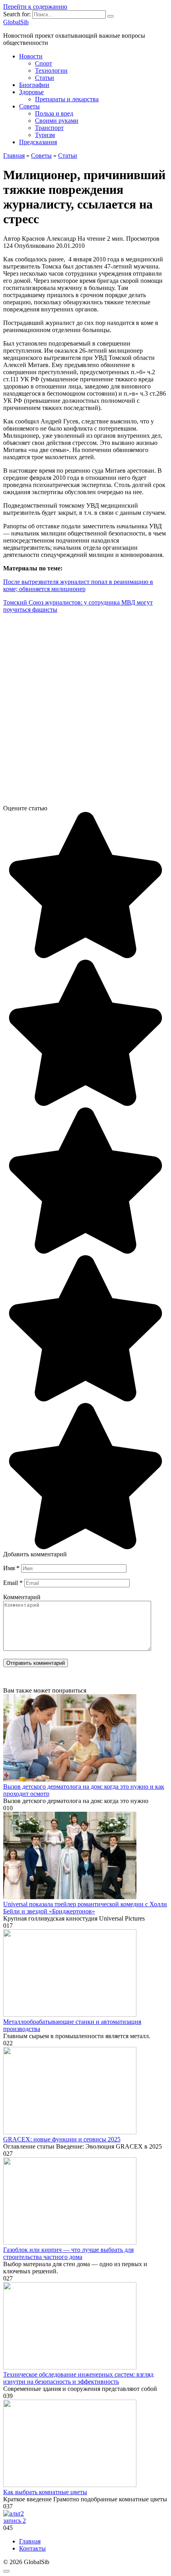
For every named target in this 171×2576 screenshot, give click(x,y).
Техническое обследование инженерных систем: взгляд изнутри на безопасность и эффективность (78, 2378)
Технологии (51, 71)
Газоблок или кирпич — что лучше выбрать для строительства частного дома (68, 2253)
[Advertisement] (85, 712)
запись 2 (15, 2521)
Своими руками (57, 121)
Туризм (45, 135)
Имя (11, 1568)
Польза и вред (54, 113)
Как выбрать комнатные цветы (45, 2492)
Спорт (44, 63)
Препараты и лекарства (67, 99)
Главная (30, 2541)
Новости (31, 56)
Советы (29, 106)
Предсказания (38, 142)
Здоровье (31, 92)
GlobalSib (16, 22)
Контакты (32, 2548)
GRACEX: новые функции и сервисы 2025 (62, 2139)
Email (13, 1583)
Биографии (34, 85)
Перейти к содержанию (35, 7)
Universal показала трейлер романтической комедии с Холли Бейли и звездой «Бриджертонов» (85, 1908)
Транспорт (49, 128)
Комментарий (22, 1597)
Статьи (45, 78)
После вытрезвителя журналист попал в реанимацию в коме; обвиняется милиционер (78, 585)
